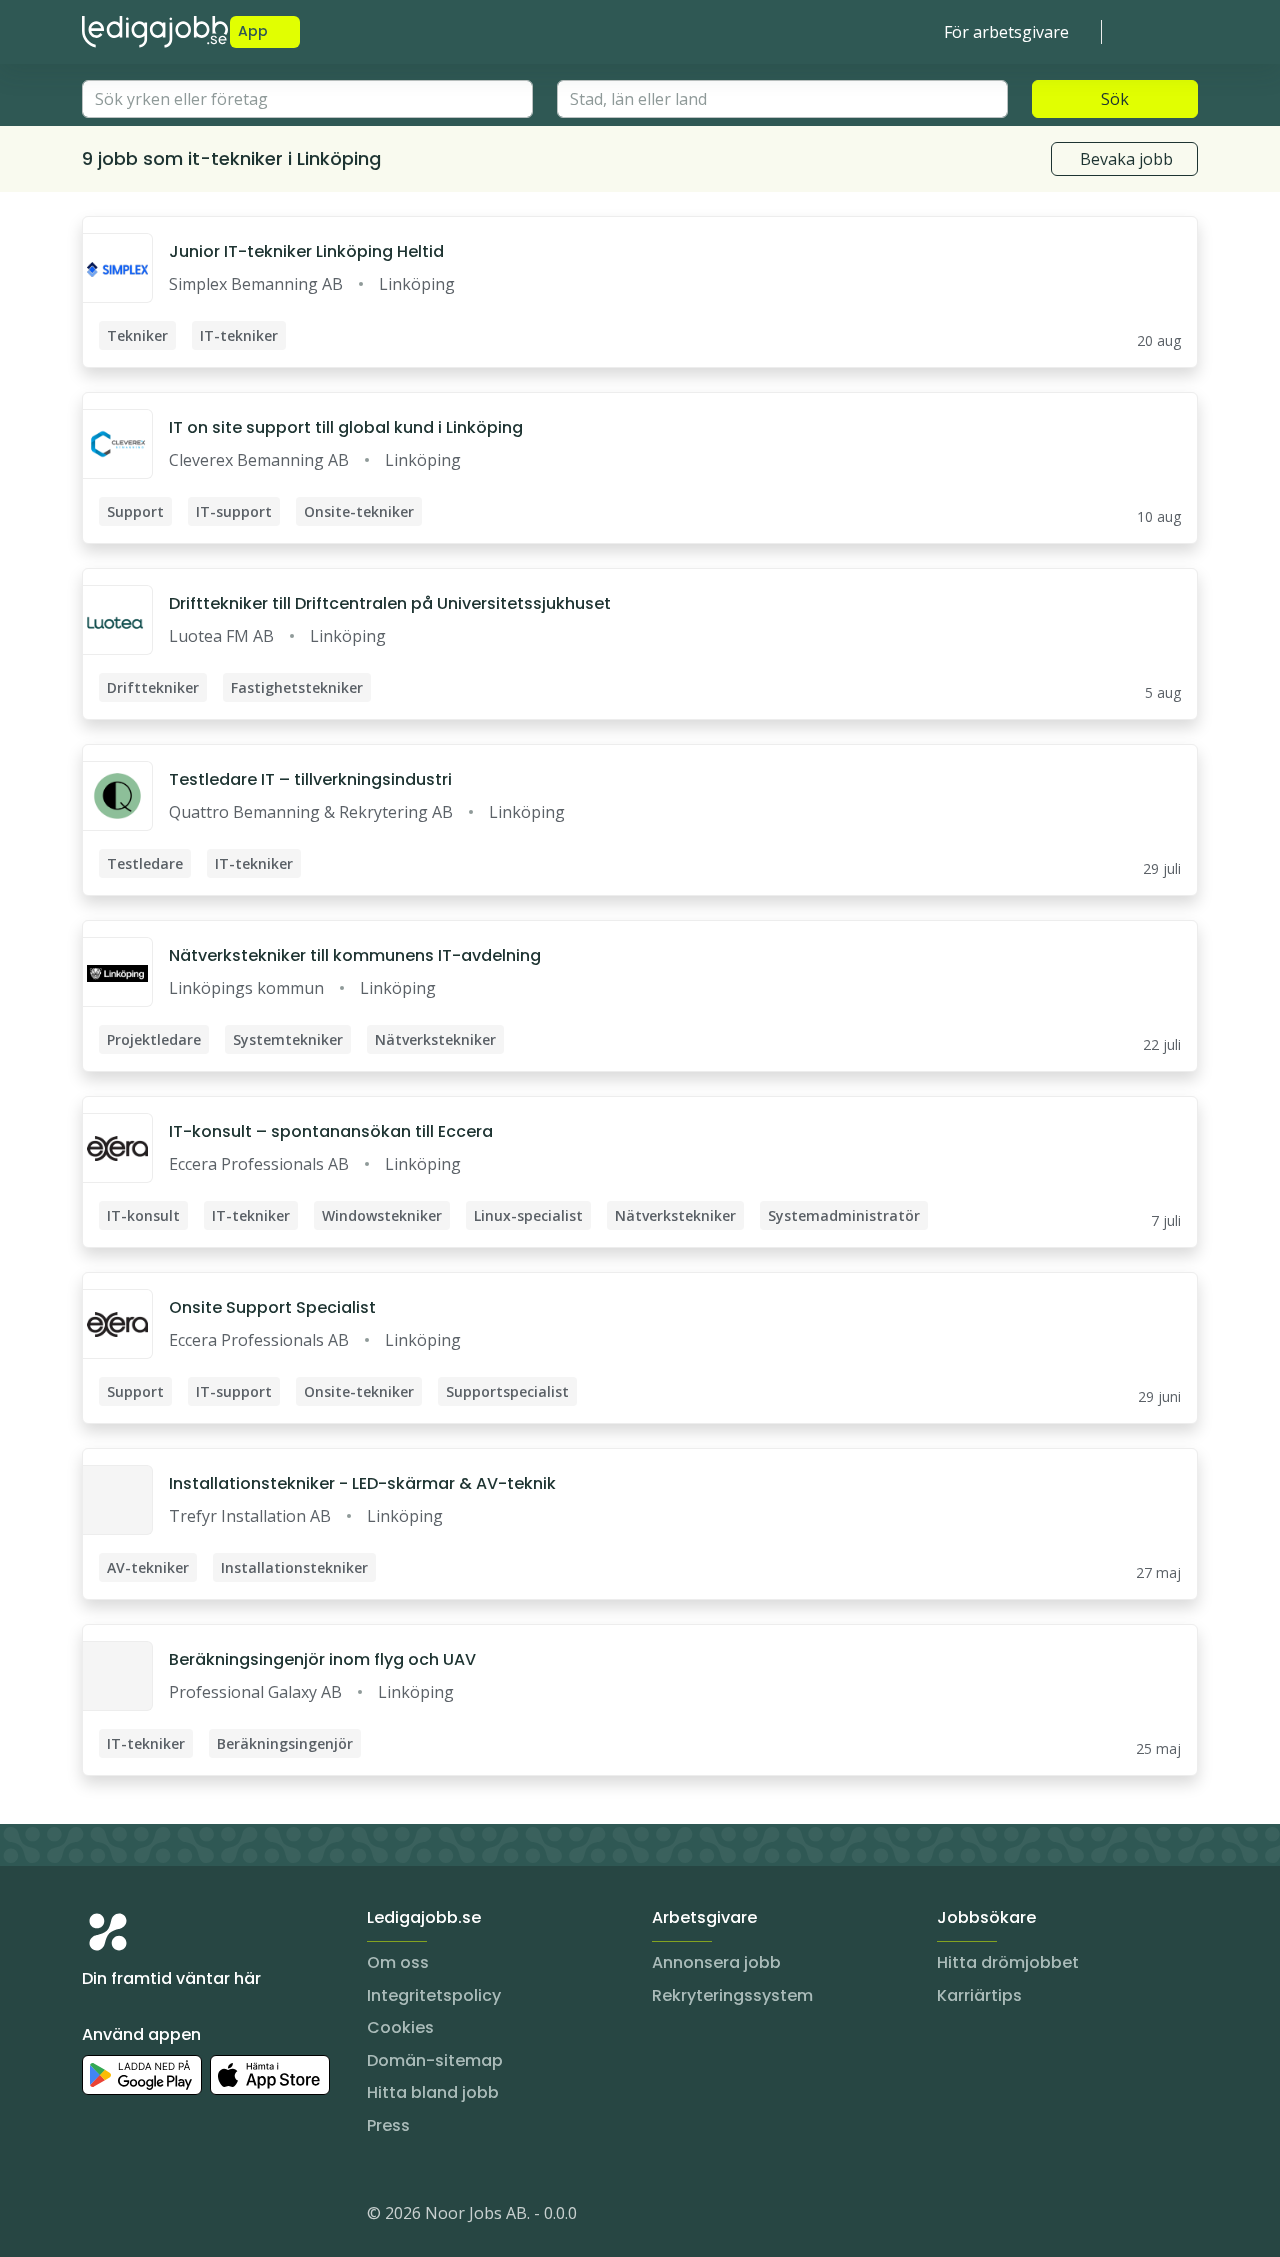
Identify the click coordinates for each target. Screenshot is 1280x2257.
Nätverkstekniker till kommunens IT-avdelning (355, 955)
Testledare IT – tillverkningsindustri (310, 779)
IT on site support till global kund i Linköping (346, 427)
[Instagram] (98, 2217)
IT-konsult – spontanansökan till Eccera (331, 1131)
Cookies (400, 2027)
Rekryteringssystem (732, 1995)
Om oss (398, 1962)
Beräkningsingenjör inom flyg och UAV (322, 1659)
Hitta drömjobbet (1008, 1962)
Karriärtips (979, 1995)
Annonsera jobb (716, 1962)
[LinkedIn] (138, 2217)
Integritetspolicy (434, 1995)
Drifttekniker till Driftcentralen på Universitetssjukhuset (390, 603)
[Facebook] (178, 2217)
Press (388, 2125)
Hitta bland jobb (433, 2092)
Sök (1115, 99)
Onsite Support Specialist (272, 1307)
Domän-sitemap (435, 2060)
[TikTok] (218, 2217)
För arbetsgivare (1006, 32)
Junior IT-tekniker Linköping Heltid (306, 251)
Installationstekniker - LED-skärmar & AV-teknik (362, 1483)
